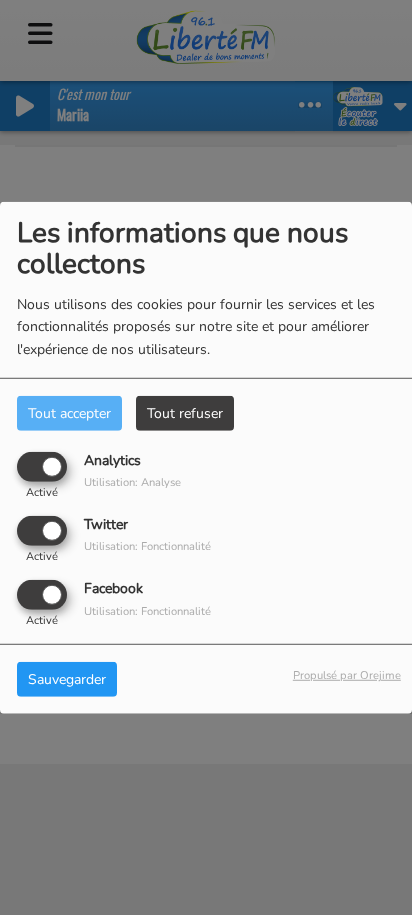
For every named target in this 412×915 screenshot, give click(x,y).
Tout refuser (185, 412)
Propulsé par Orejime (347, 675)
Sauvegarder (67, 679)
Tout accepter (69, 412)
